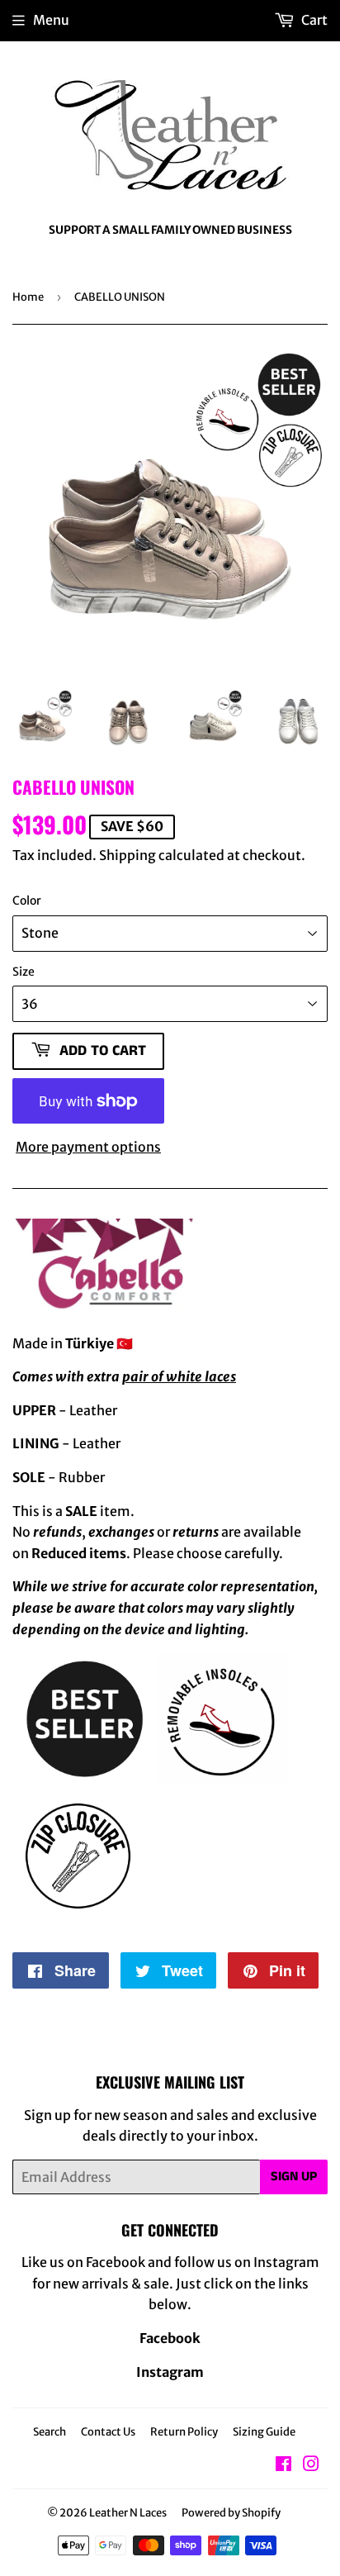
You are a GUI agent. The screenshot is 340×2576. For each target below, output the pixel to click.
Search (50, 2432)
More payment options (88, 1147)
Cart (313, 20)
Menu (51, 20)
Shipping (127, 855)
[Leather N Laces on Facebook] (283, 2465)
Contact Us (108, 2432)
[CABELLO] (108, 1309)
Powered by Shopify (231, 2513)
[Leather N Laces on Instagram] (311, 2465)
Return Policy (184, 2432)
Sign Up (294, 2177)
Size (24, 972)
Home (28, 297)
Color (27, 901)
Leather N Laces (128, 2513)
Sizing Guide (264, 2432)
